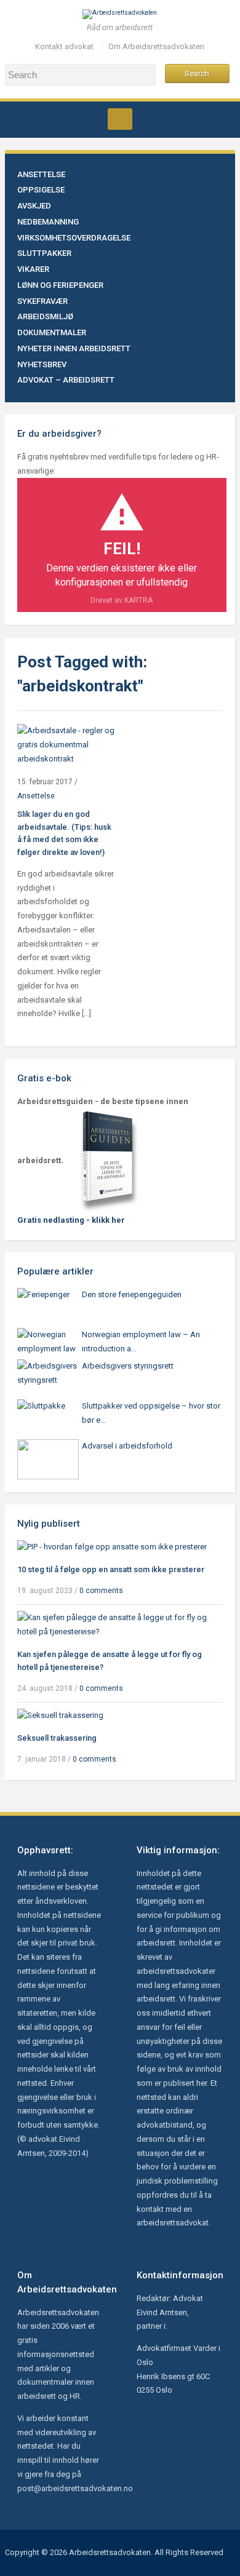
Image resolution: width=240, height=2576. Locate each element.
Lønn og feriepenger (60, 285)
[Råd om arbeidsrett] (120, 14)
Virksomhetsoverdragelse (74, 238)
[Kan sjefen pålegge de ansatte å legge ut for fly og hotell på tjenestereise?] (120, 1625)
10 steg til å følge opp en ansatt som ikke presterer (111, 1569)
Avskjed (34, 206)
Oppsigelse (41, 190)
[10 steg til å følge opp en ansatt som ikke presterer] (112, 1547)
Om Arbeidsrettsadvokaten (156, 46)
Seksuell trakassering (57, 1738)
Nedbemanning (48, 222)
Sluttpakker (44, 253)
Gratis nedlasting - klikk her (71, 1220)
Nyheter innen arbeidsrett (74, 348)
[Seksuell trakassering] (60, 1715)
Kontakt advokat (64, 46)
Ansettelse (41, 174)
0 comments (101, 1591)
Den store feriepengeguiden (132, 1294)
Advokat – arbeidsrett (66, 380)
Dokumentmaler (52, 332)
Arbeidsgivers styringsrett (128, 1366)
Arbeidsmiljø (45, 316)
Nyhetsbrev (42, 364)
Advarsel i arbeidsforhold (127, 1446)
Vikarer (33, 269)
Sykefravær (42, 301)
